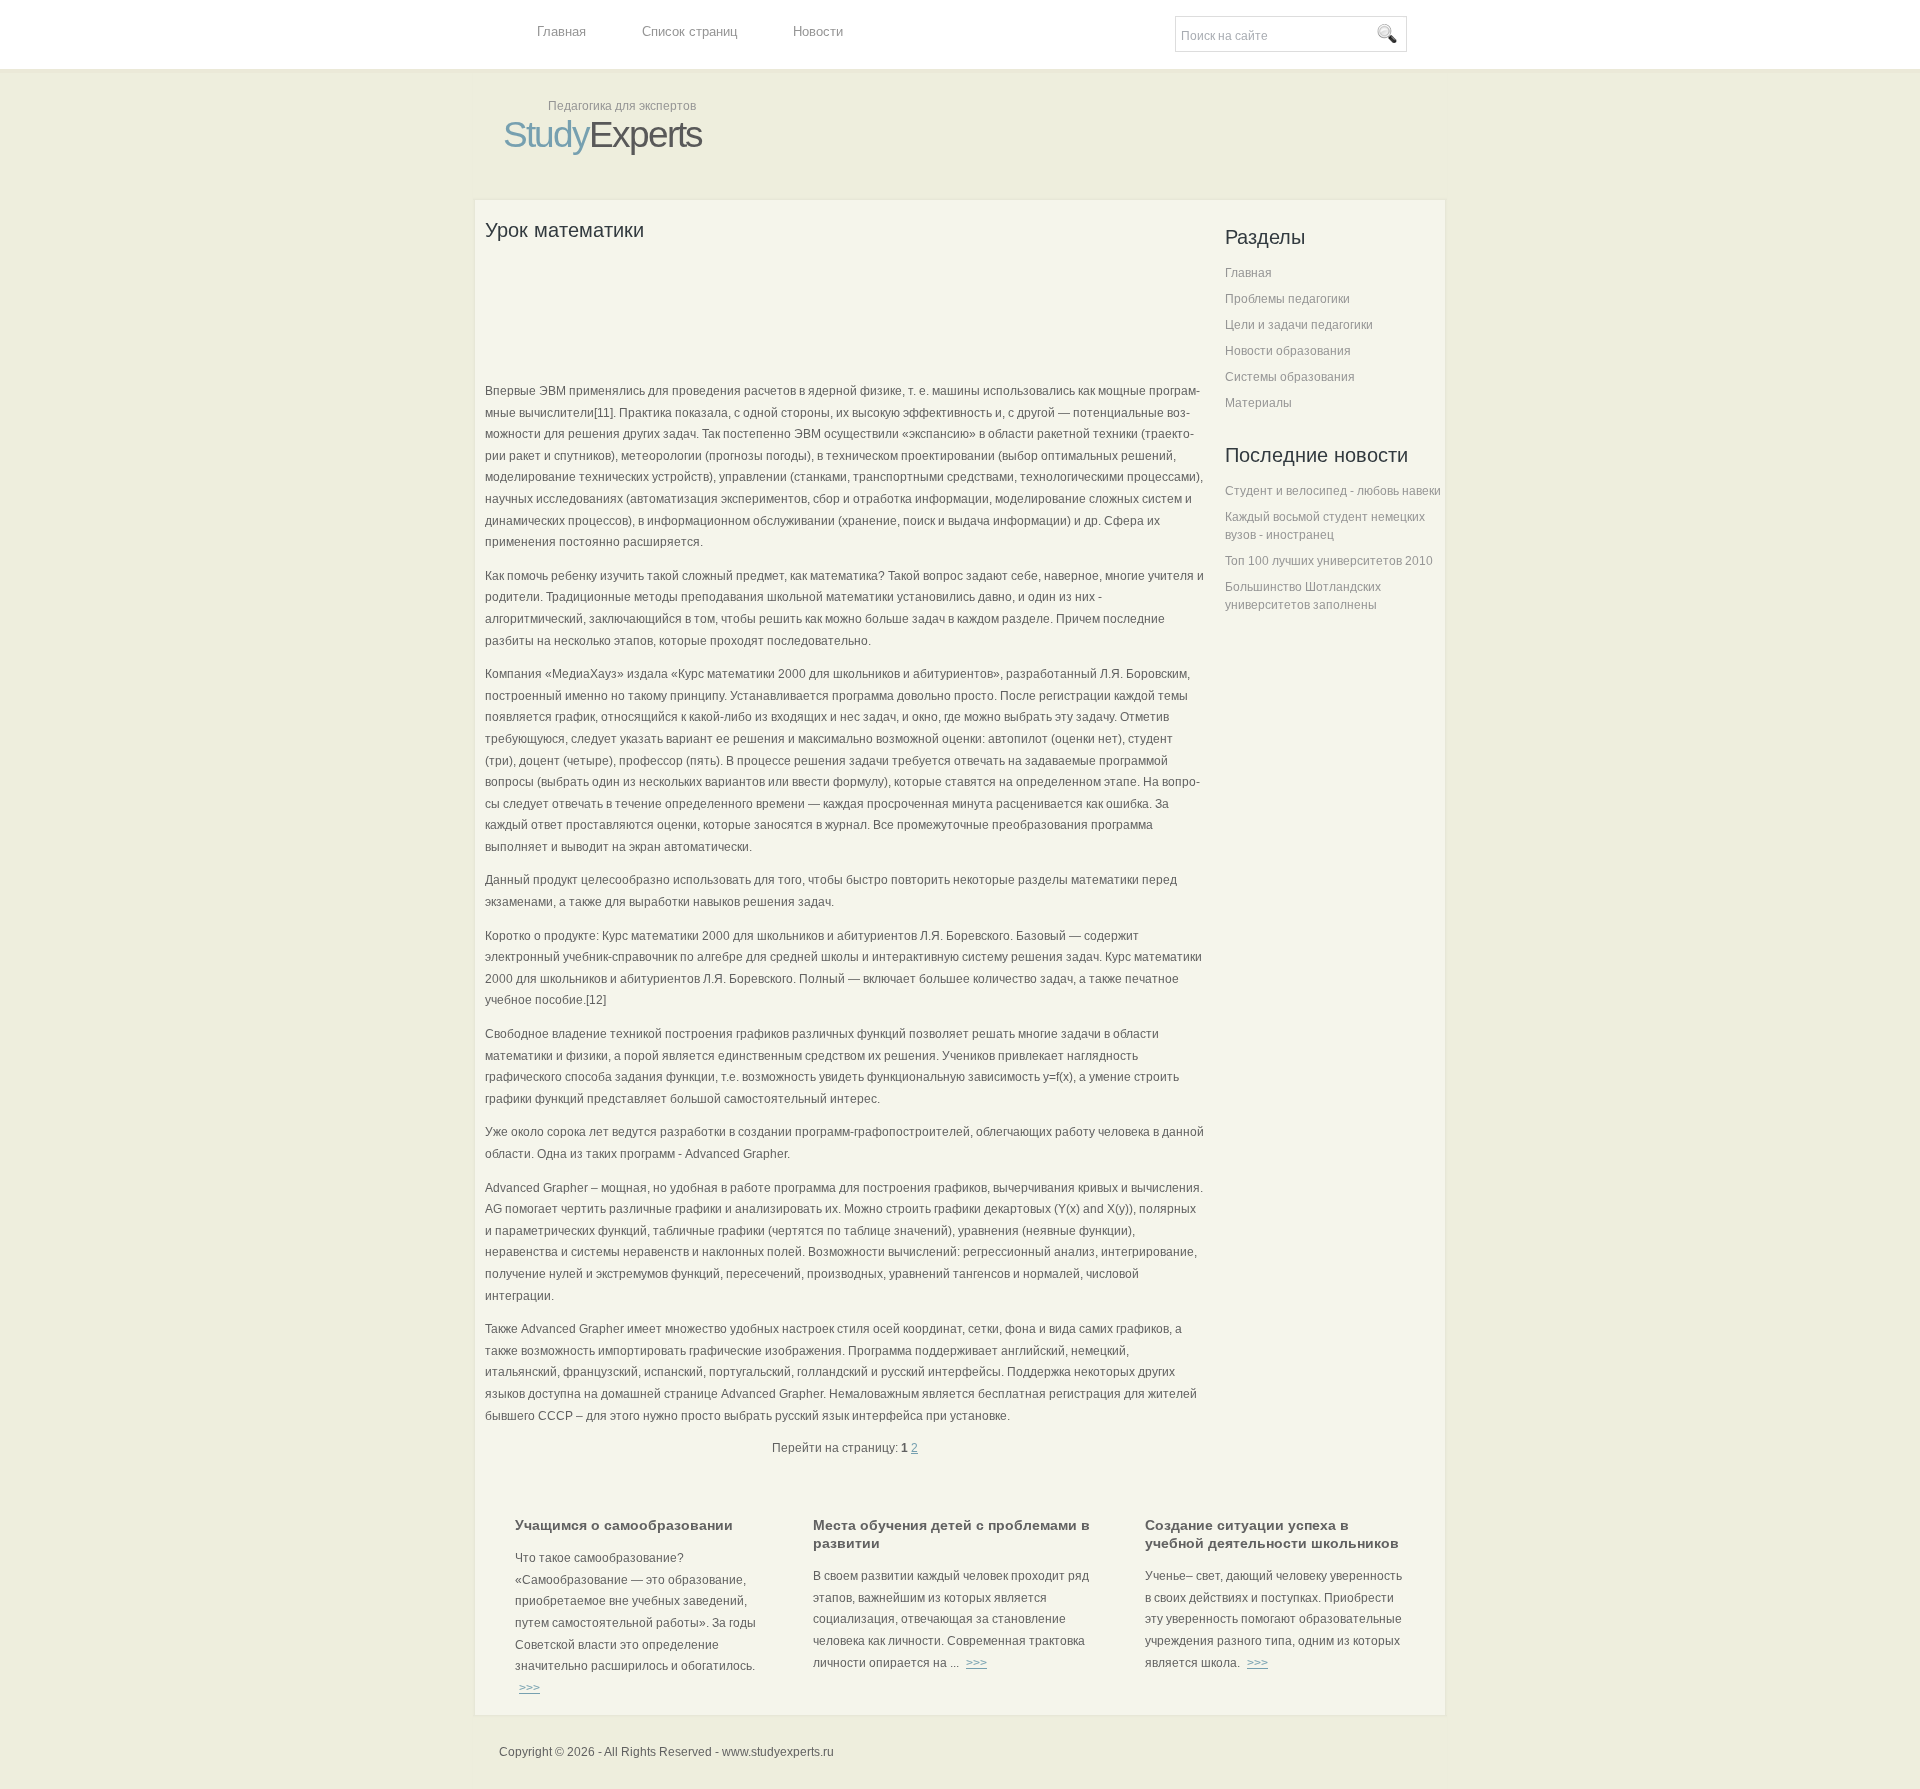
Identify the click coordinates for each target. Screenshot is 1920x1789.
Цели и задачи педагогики (1299, 325)
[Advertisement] (849, 309)
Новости (818, 31)
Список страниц (689, 31)
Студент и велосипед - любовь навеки (1333, 491)
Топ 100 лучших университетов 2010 (1329, 561)
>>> (529, 1688)
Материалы (1258, 403)
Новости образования (1288, 351)
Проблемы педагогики (1287, 299)
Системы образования (1290, 377)
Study (602, 134)
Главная (561, 31)
